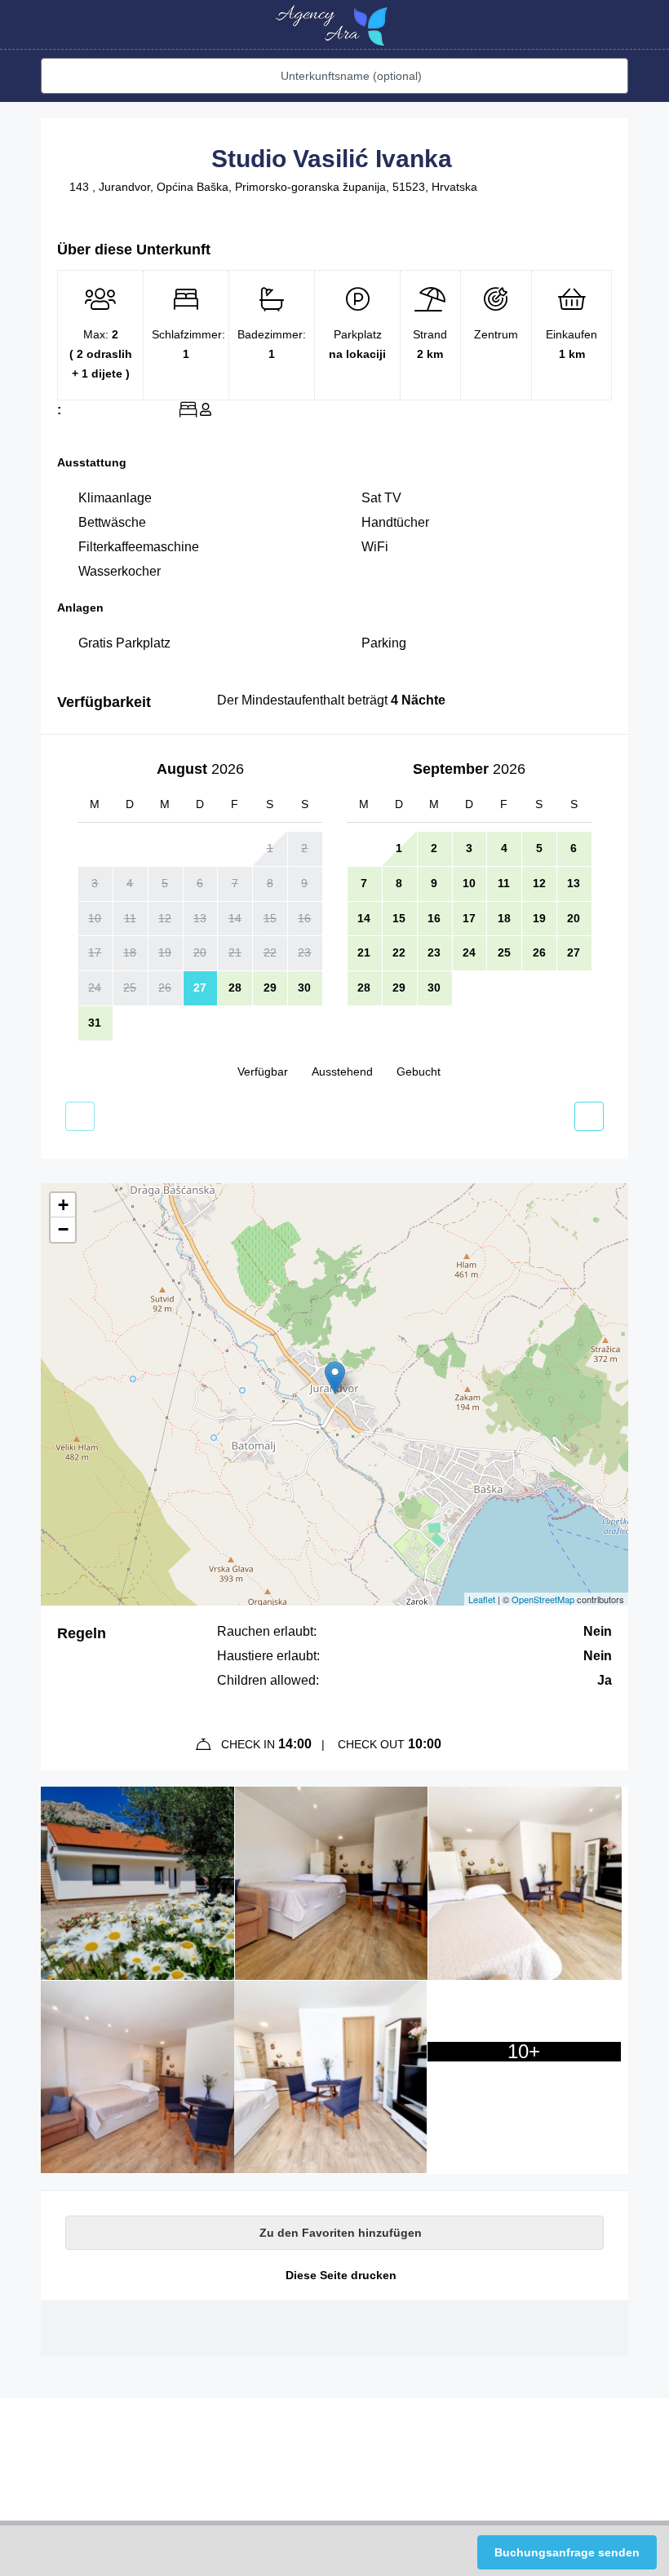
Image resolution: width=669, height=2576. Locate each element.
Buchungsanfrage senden (567, 2552)
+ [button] (63, 1205)
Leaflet (482, 1599)
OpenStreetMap (543, 1599)
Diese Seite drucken (339, 2275)
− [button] (63, 1229)
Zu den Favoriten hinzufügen (339, 2233)
